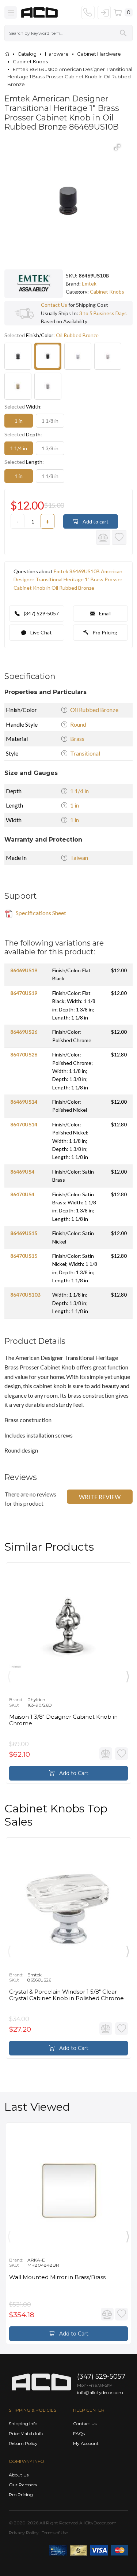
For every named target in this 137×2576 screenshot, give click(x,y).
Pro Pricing (104, 632)
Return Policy (23, 2443)
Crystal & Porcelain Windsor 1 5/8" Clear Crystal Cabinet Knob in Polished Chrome (66, 1995)
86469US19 (24, 970)
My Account (86, 2443)
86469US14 (24, 1102)
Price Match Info (26, 2433)
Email (104, 613)
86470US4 (22, 1194)
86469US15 (24, 1233)
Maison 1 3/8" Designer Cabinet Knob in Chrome (63, 1720)
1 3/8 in (50, 448)
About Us (19, 2475)
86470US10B (25, 1295)
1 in (19, 421)
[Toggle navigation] (11, 12)
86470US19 (24, 993)
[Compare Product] (103, 537)
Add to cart (95, 521)
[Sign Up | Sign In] (104, 12)
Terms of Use (55, 2533)
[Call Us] (88, 12)
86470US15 (24, 1256)
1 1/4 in (19, 448)
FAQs (79, 2433)
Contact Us (54, 305)
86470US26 (24, 1054)
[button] (117, 147)
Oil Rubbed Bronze (94, 710)
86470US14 (24, 1124)
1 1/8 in (50, 421)
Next (128, 1675)
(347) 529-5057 (41, 613)
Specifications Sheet (40, 913)
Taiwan (79, 858)
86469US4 (22, 1172)
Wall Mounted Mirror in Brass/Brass (57, 2277)
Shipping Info (23, 2424)
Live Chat (41, 632)
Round (78, 724)
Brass (77, 739)
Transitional (85, 753)
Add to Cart (73, 1773)
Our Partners (23, 2485)
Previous (9, 1675)
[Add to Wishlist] (119, 537)
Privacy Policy (24, 2533)
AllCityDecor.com (98, 2523)
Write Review (100, 1497)
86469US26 (24, 1032)
